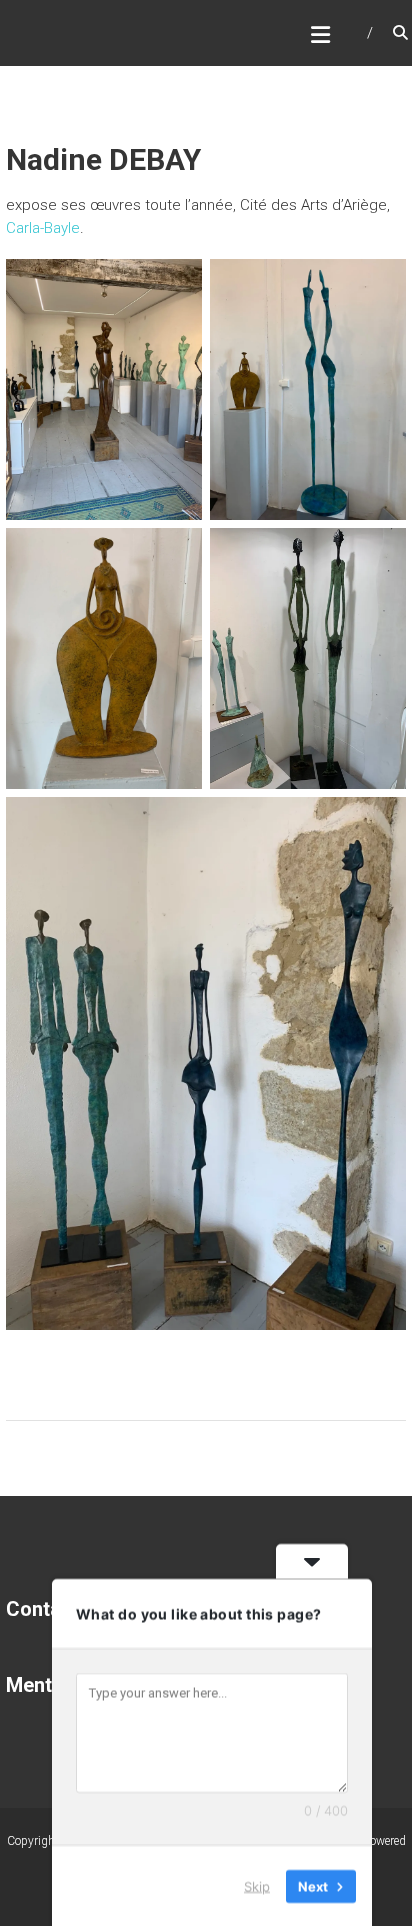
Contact (42, 1609)
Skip (257, 1885)
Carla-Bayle (43, 228)
